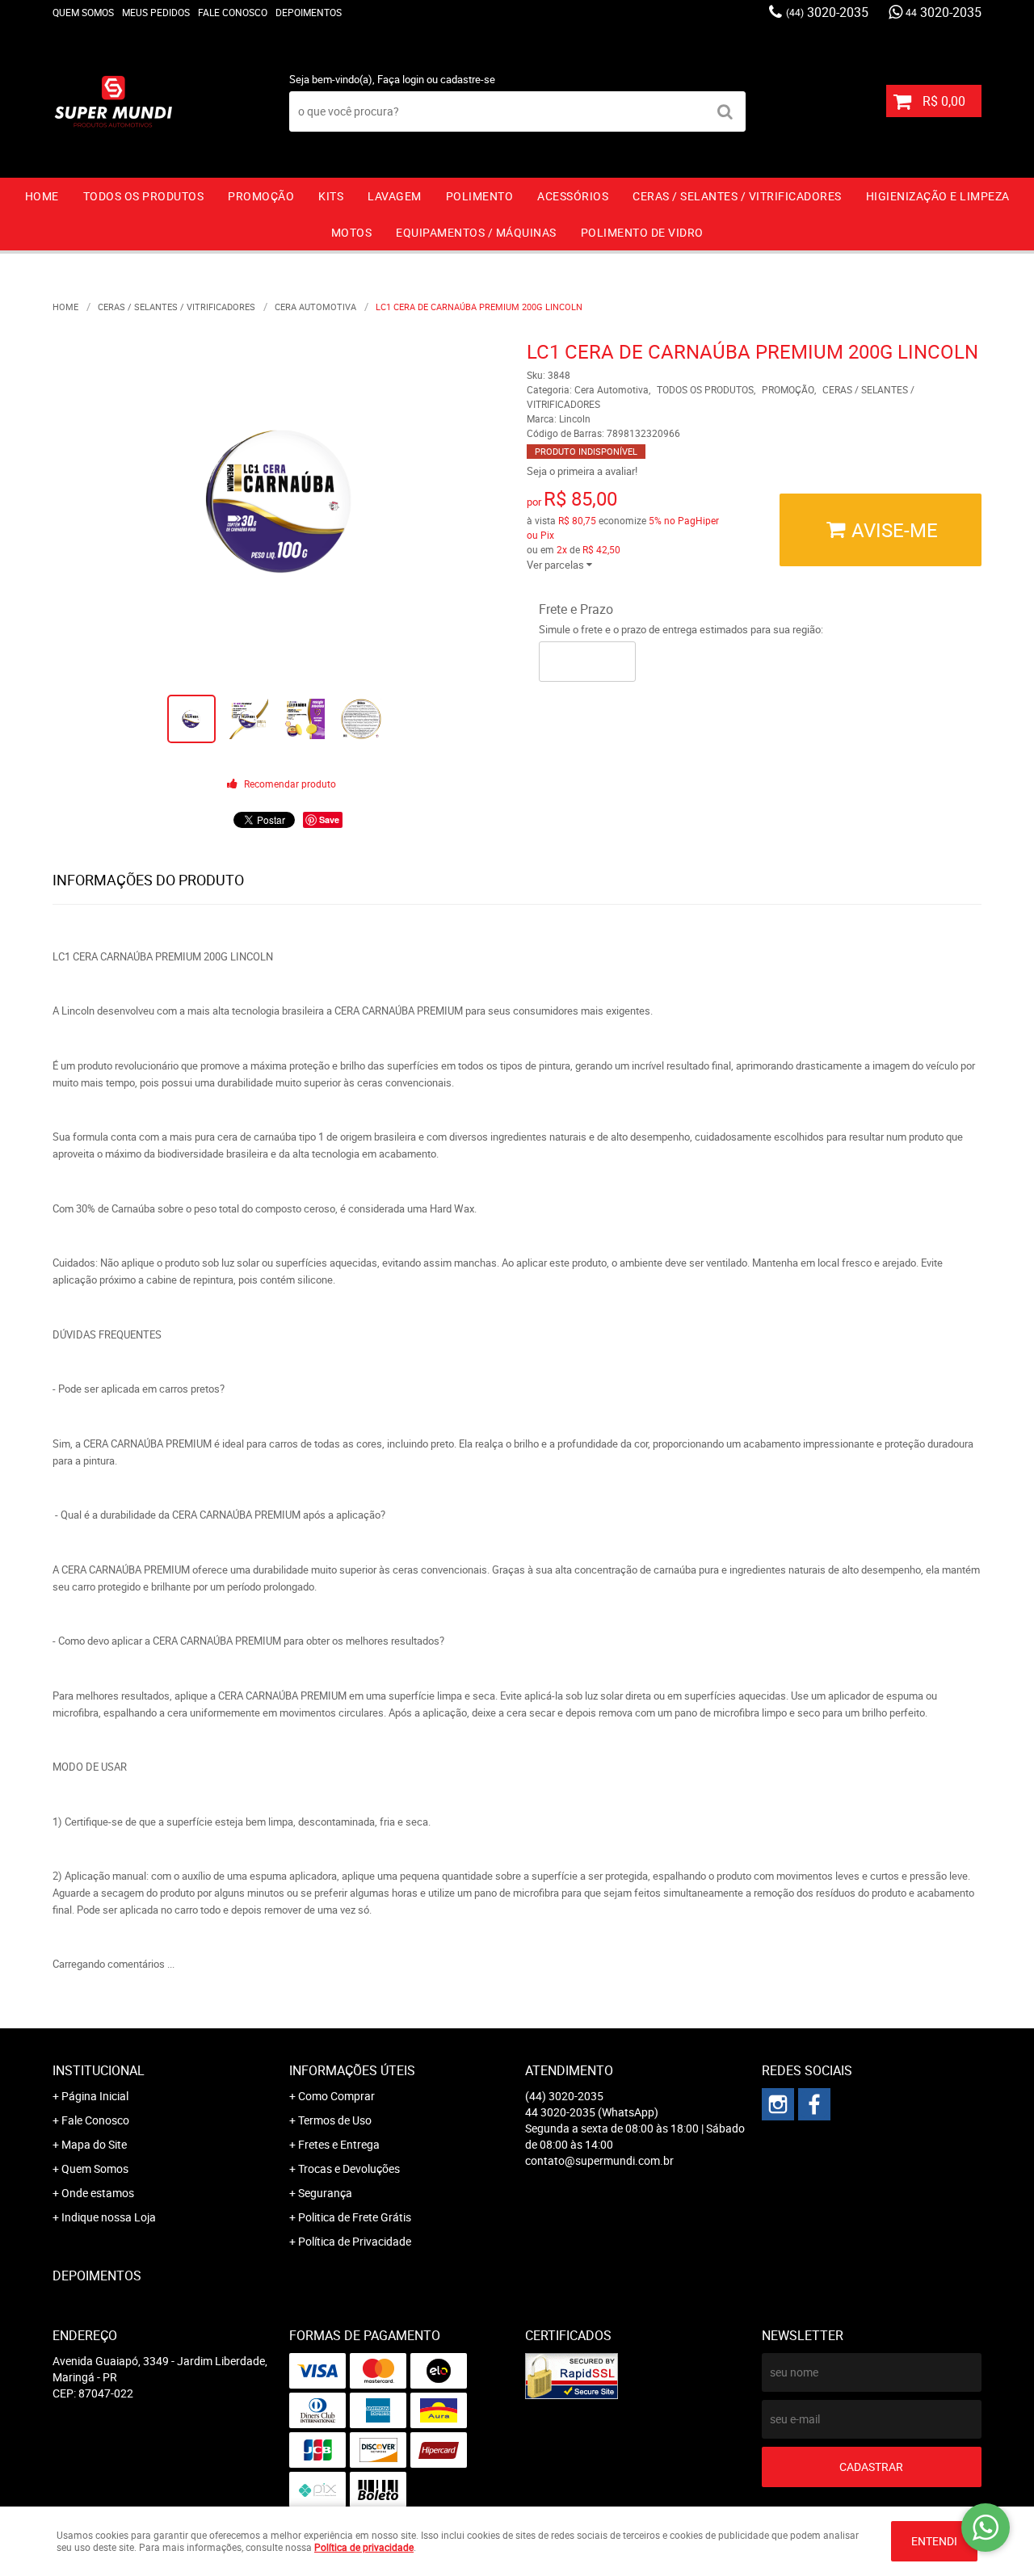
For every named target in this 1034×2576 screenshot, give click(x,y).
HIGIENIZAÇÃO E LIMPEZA (938, 196)
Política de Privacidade (355, 2241)
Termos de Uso (335, 2120)
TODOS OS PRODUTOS (144, 196)
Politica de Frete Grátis (355, 2217)
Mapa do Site (94, 2144)
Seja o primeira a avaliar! (582, 471)
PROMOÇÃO (261, 196)
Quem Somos (83, 12)
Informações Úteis (352, 2070)
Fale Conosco (233, 12)
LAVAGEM (395, 196)
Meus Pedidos (156, 12)
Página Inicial (95, 2096)
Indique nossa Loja (109, 2217)
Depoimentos (309, 12)
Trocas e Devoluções (349, 2168)
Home (42, 196)
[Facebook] (814, 2104)
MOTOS (352, 232)
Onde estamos (98, 2193)
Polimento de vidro (642, 232)
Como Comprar (336, 2096)
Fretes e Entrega (339, 2144)
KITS (331, 196)
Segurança (325, 2193)
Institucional (99, 2070)
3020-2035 (827, 12)
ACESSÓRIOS (573, 196)
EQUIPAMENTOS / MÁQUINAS (476, 232)
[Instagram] (778, 2104)
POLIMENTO (480, 196)
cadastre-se (468, 79)
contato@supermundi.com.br (599, 2160)
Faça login (401, 79)
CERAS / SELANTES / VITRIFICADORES (737, 196)
